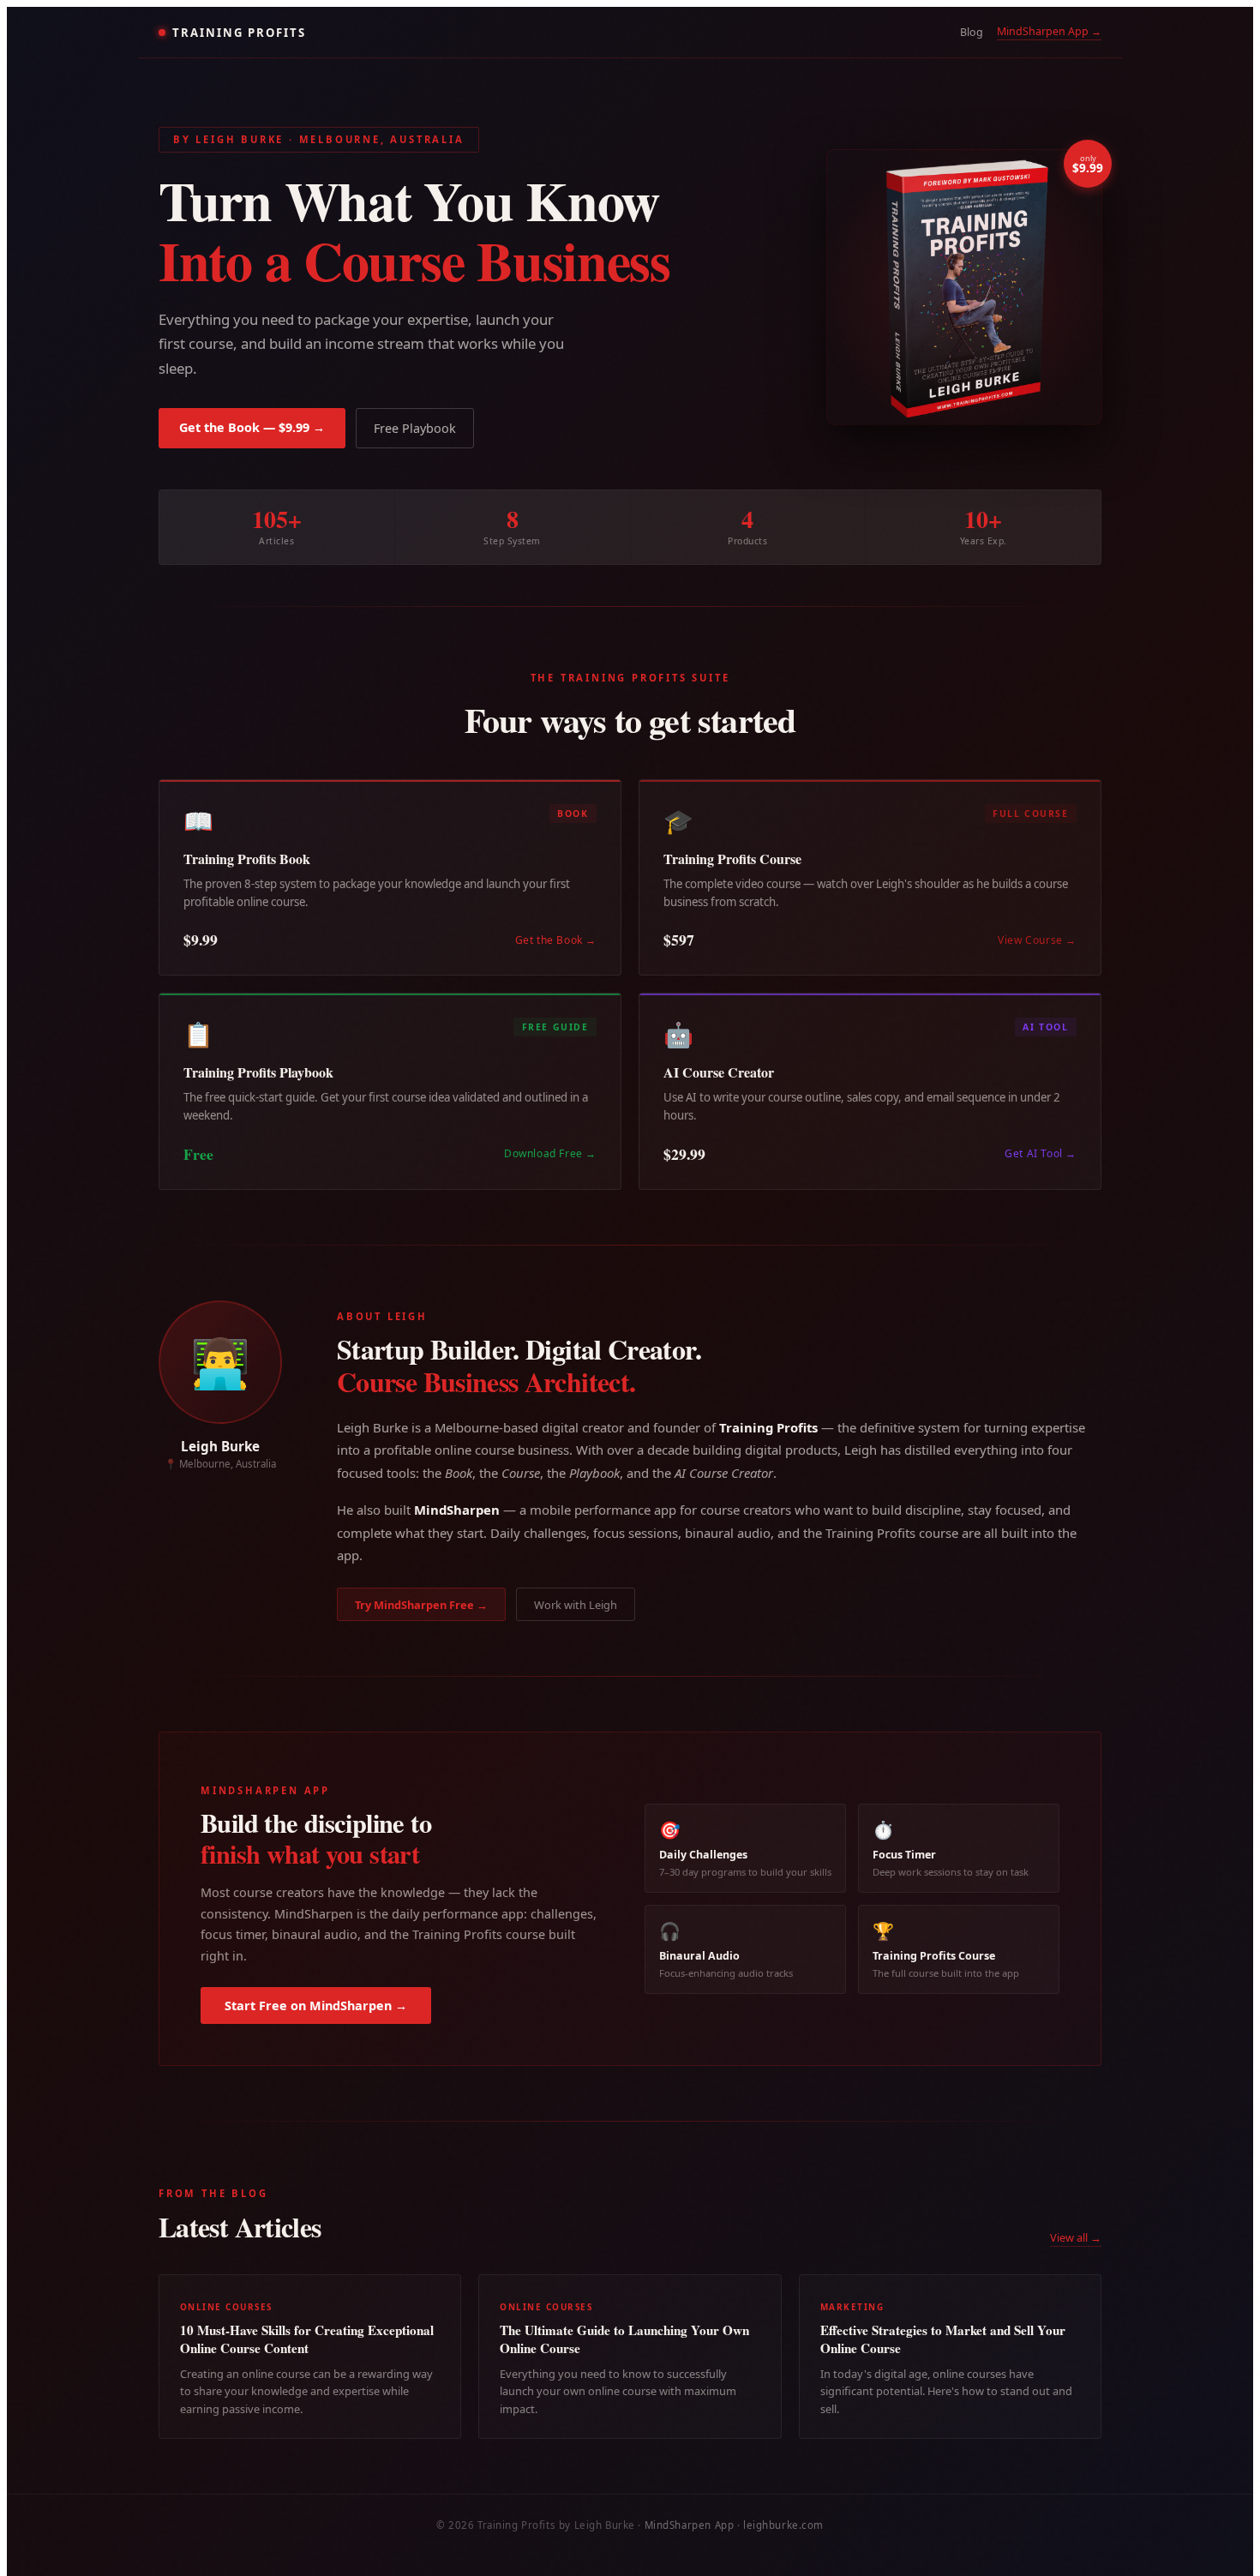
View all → (1076, 2237)
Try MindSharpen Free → (421, 1605)
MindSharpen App (690, 2525)
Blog (972, 32)
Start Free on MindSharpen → (316, 2006)
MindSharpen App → (1049, 31)
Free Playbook (415, 428)
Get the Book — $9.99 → (252, 427)
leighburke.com (783, 2525)
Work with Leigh (576, 1605)
